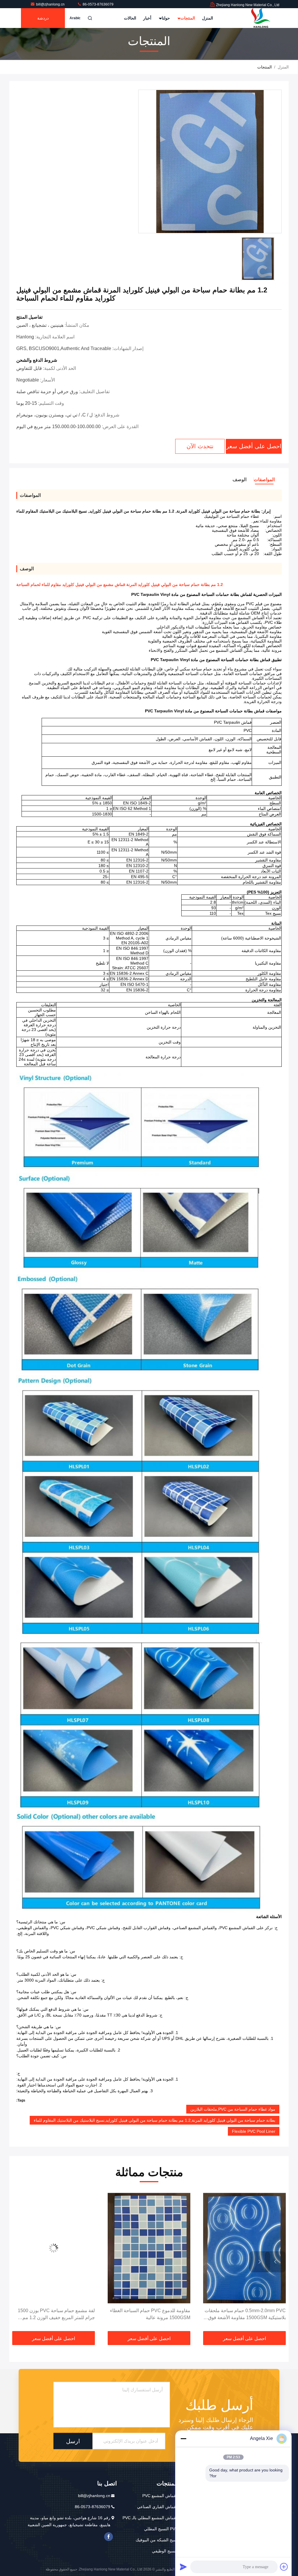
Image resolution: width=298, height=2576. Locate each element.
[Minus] (183, 2439)
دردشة (43, 18)
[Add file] (284, 2567)
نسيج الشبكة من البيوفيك (157, 2540)
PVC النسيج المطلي (161, 2529)
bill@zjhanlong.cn (51, 4)
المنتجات (187, 18)
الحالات (130, 18)
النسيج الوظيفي (165, 2551)
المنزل (207, 18)
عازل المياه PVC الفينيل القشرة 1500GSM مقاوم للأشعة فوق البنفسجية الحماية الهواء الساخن (56, 2315)
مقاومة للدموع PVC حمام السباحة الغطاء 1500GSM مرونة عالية (246, 2314)
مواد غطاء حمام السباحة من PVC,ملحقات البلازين (233, 2109)
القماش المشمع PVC (160, 2496)
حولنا (165, 18)
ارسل (73, 2441)
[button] (275, 2262)
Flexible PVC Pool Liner (254, 2131)
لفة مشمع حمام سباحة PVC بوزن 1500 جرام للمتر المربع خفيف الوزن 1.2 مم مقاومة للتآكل (152, 2315)
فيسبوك (109, 2537)
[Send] (183, 2567)
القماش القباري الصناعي (158, 2507)
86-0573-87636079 (98, 4)
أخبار (147, 18)
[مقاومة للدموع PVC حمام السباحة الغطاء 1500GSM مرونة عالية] (244, 2248)
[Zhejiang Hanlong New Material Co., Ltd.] (261, 18)
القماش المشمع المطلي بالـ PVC (150, 2518)
